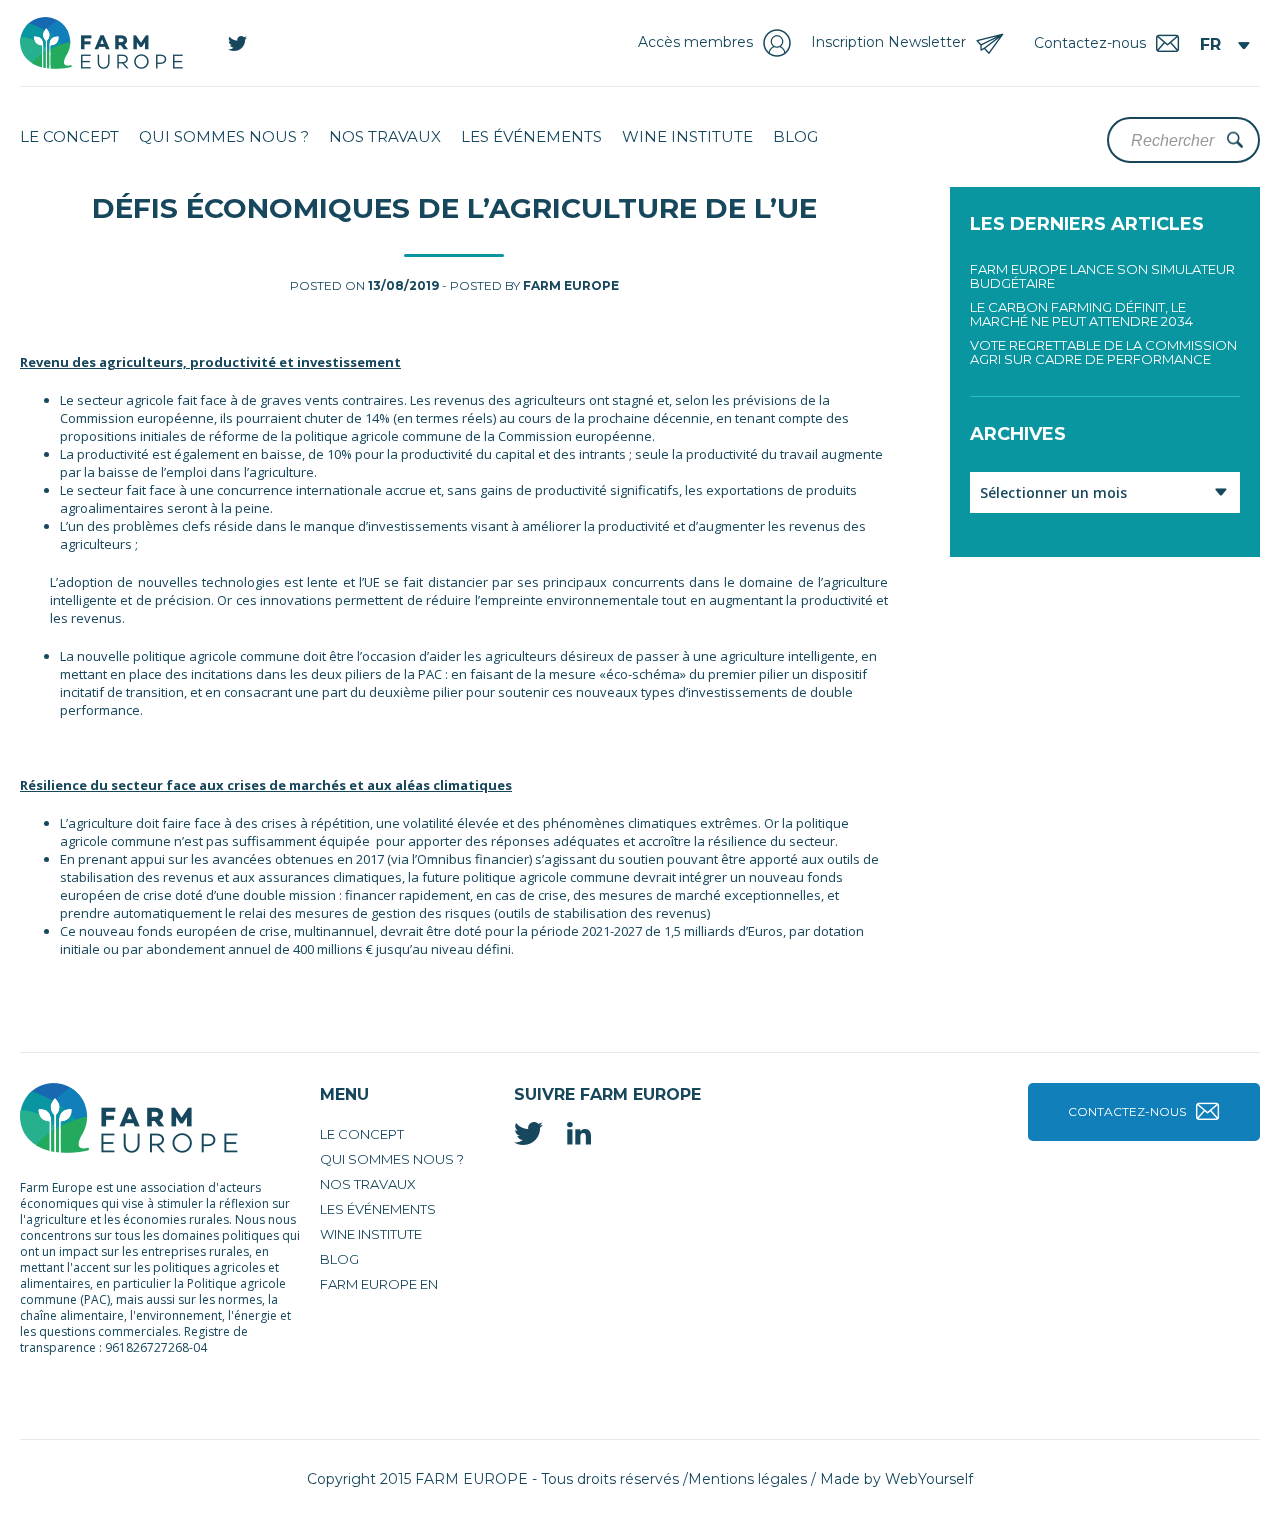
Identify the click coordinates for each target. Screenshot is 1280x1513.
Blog (795, 136)
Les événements (531, 136)
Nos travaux (385, 136)
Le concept (69, 136)
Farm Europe (571, 285)
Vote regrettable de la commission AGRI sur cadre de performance (1103, 352)
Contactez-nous (1127, 1111)
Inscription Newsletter (888, 42)
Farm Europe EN (379, 1284)
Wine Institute (687, 136)
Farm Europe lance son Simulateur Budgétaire (1102, 276)
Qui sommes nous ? (224, 136)
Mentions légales (747, 1479)
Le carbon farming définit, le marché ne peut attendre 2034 (1081, 314)
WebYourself (929, 1479)
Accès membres (695, 42)
